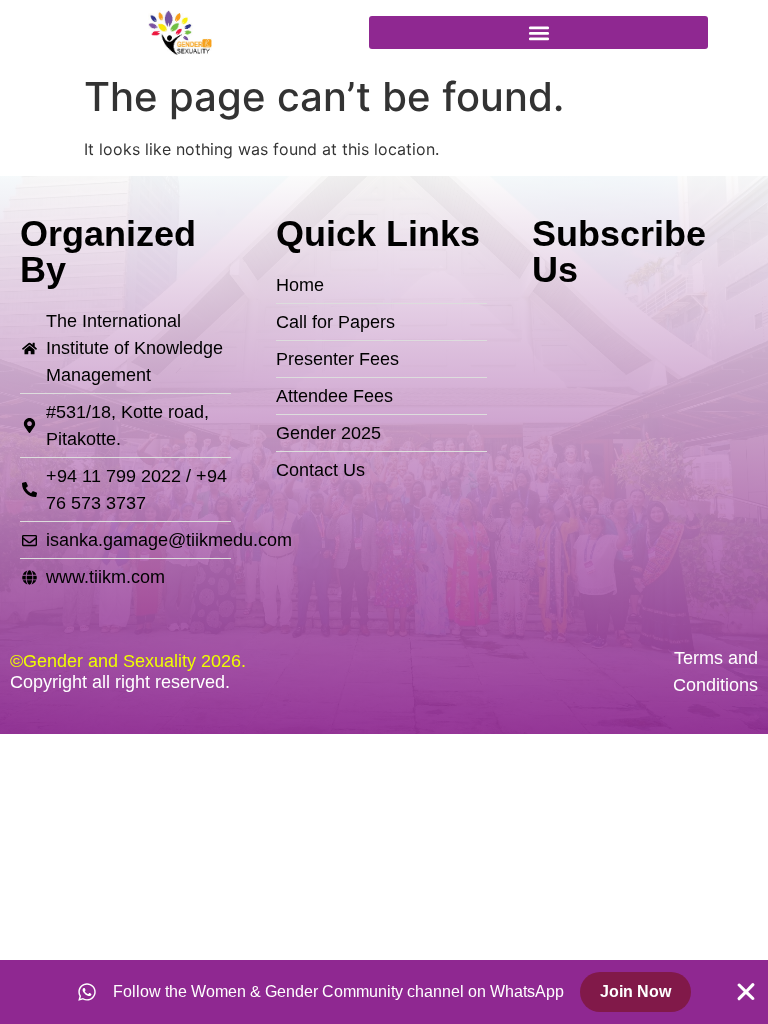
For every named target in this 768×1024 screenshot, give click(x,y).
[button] (538, 32)
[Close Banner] (746, 992)
